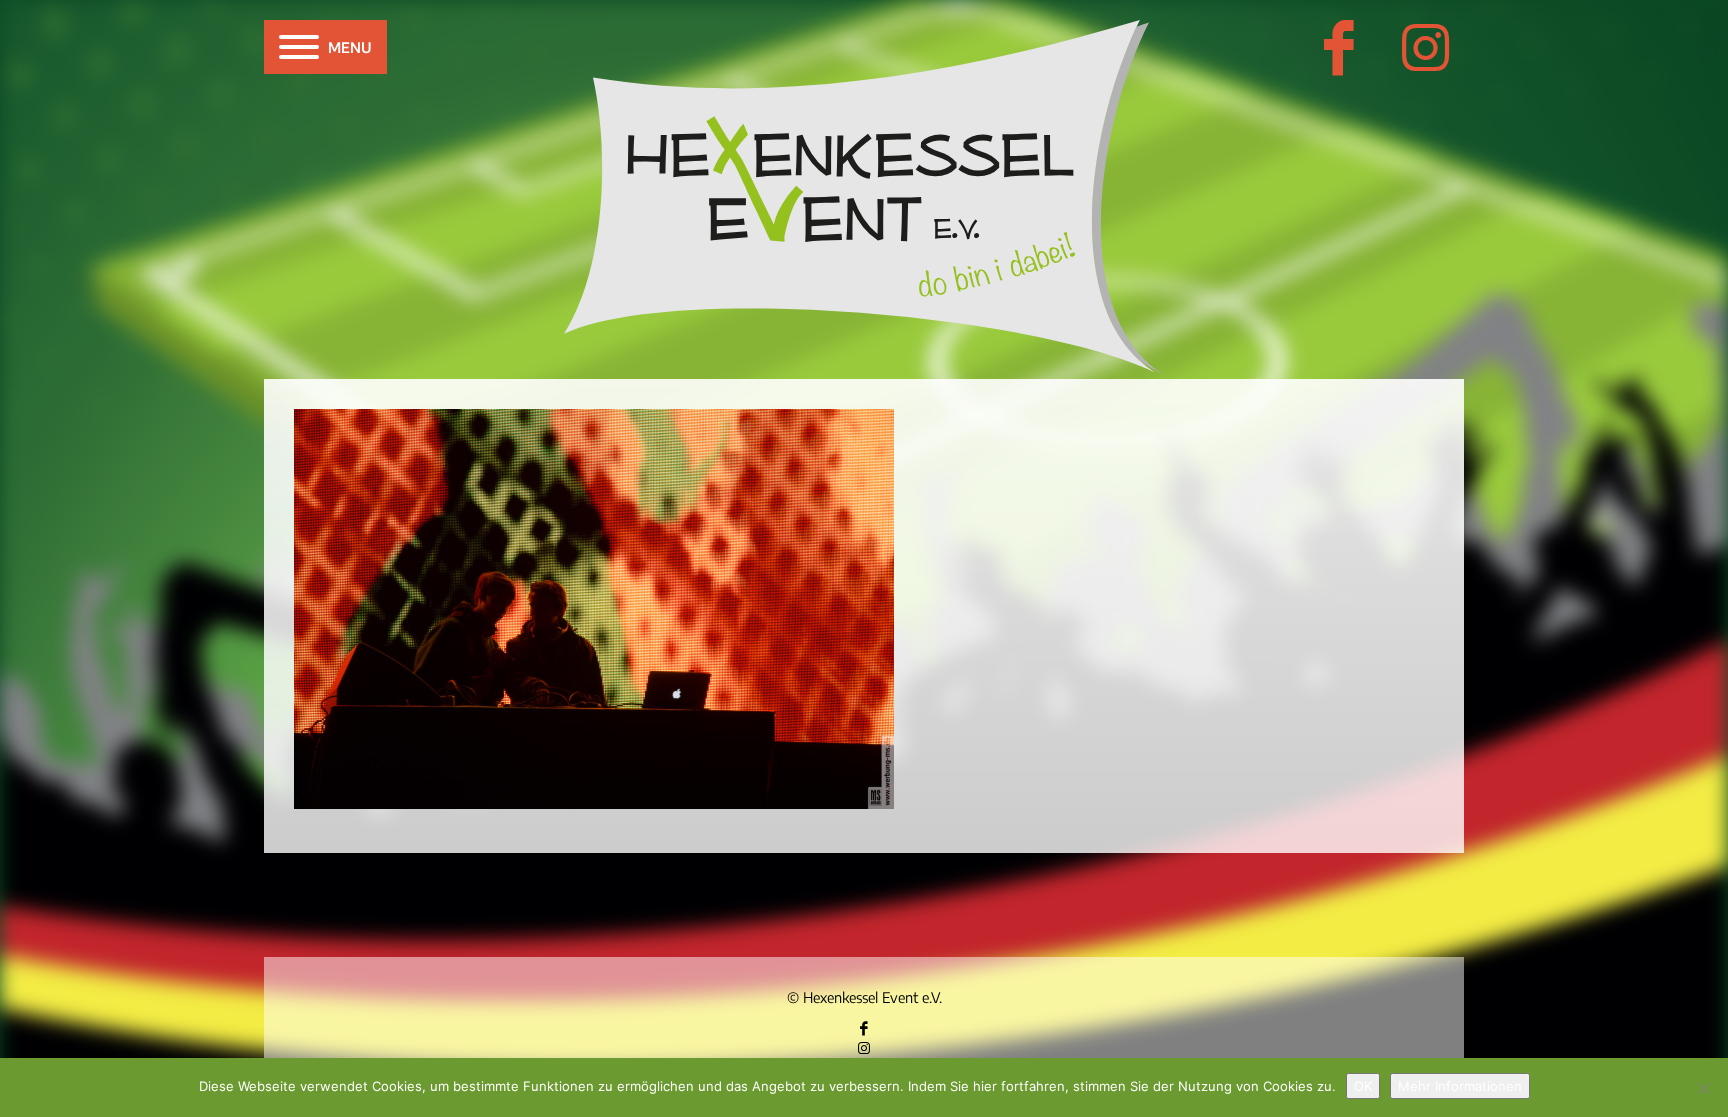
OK (1363, 1086)
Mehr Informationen (1460, 1086)
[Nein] (1703, 1088)
